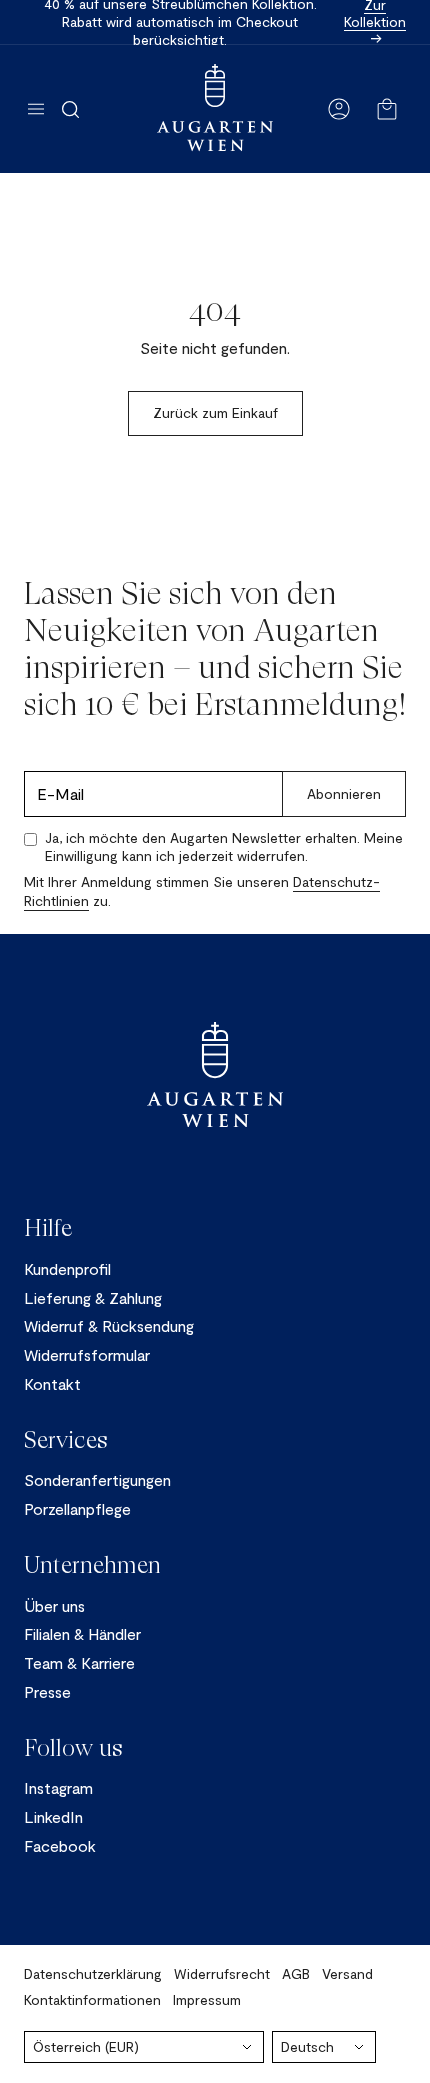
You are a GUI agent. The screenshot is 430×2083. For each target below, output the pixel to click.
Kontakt (52, 1383)
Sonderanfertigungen (97, 1479)
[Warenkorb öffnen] (387, 109)
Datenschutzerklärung (93, 1973)
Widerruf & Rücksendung (109, 1325)
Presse (47, 1691)
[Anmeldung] (339, 109)
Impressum (207, 1999)
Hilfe (48, 1228)
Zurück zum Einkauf (215, 412)
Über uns (54, 1605)
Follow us (73, 1748)
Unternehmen (92, 1565)
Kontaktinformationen (92, 1999)
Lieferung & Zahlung (93, 1297)
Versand (347, 1973)
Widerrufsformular (87, 1354)
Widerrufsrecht (222, 1973)
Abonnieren (344, 793)
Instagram (58, 1787)
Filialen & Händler (82, 1633)
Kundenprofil (67, 1268)
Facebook (60, 1845)
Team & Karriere (79, 1662)
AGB (296, 1973)
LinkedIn (53, 1816)
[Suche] (70, 109)
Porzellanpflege (77, 1508)
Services (66, 1440)
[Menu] (36, 109)
